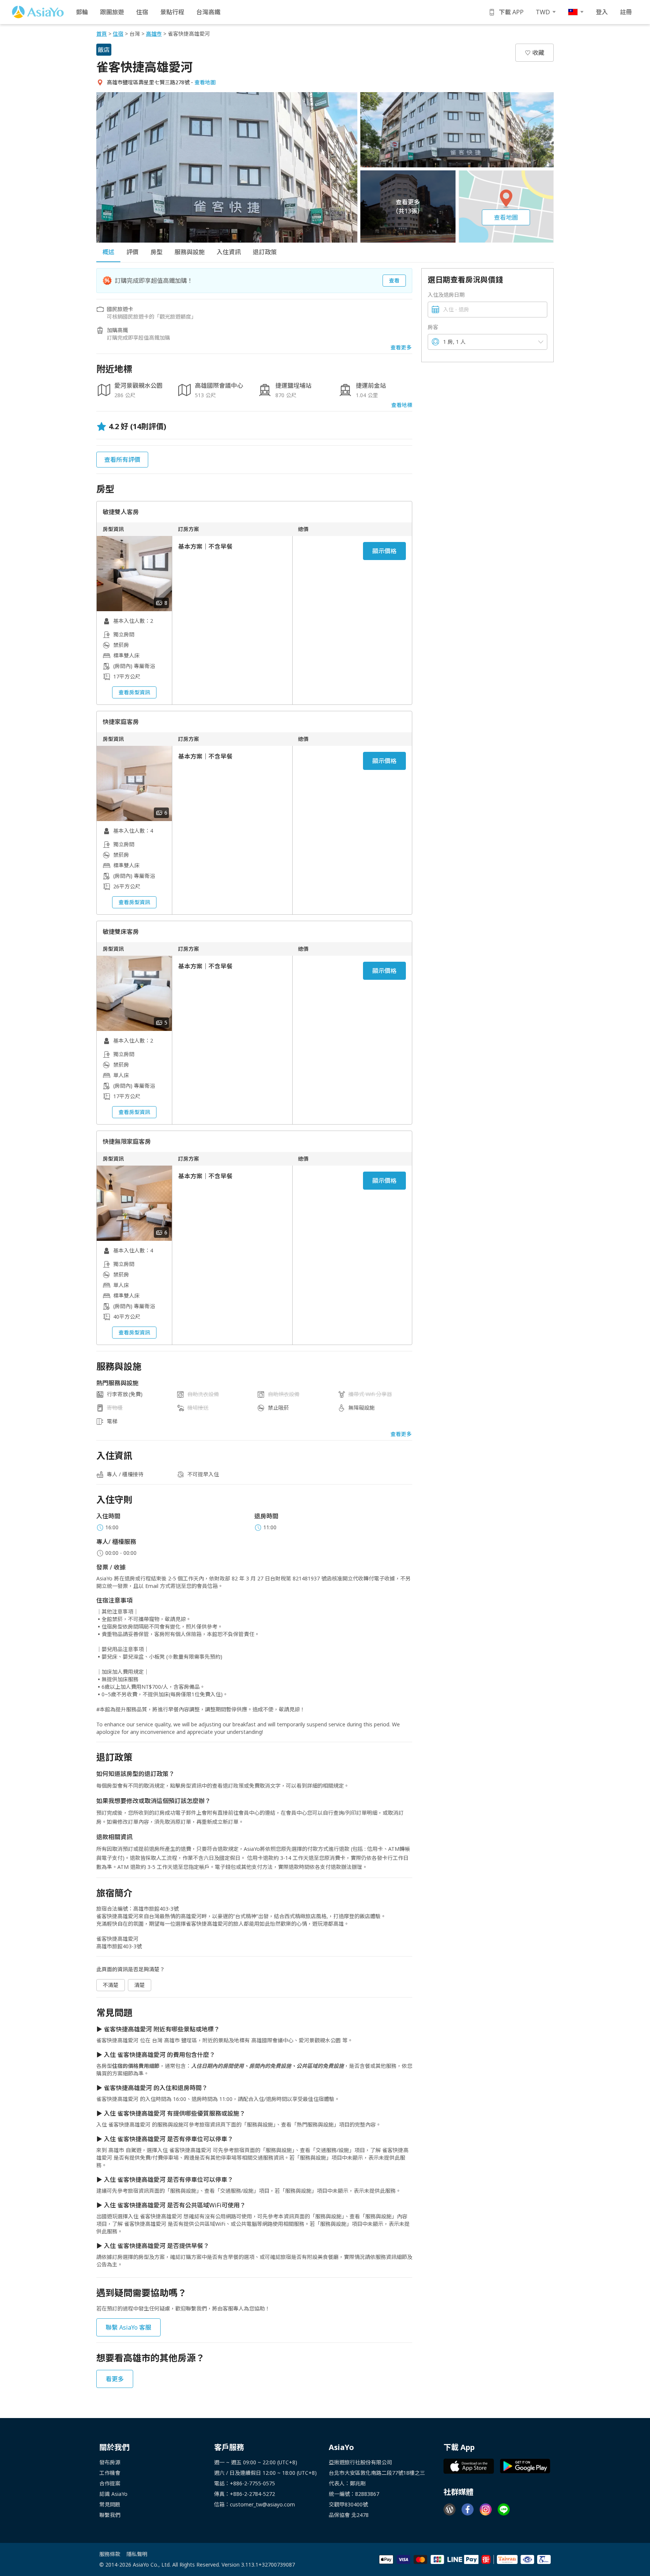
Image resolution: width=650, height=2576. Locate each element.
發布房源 (110, 2462)
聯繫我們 (110, 2515)
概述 (108, 252)
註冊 (626, 12)
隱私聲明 (137, 2554)
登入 (602, 12)
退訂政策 (265, 252)
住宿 (142, 12)
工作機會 (110, 2473)
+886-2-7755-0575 (252, 2483)
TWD (543, 12)
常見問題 (110, 2504)
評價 (132, 252)
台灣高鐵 (208, 12)
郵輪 (82, 12)
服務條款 (110, 2554)
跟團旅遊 (112, 12)
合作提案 (110, 2483)
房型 (156, 252)
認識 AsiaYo (113, 2494)
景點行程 (172, 12)
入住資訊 (229, 252)
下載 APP (511, 12)
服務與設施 (190, 252)
